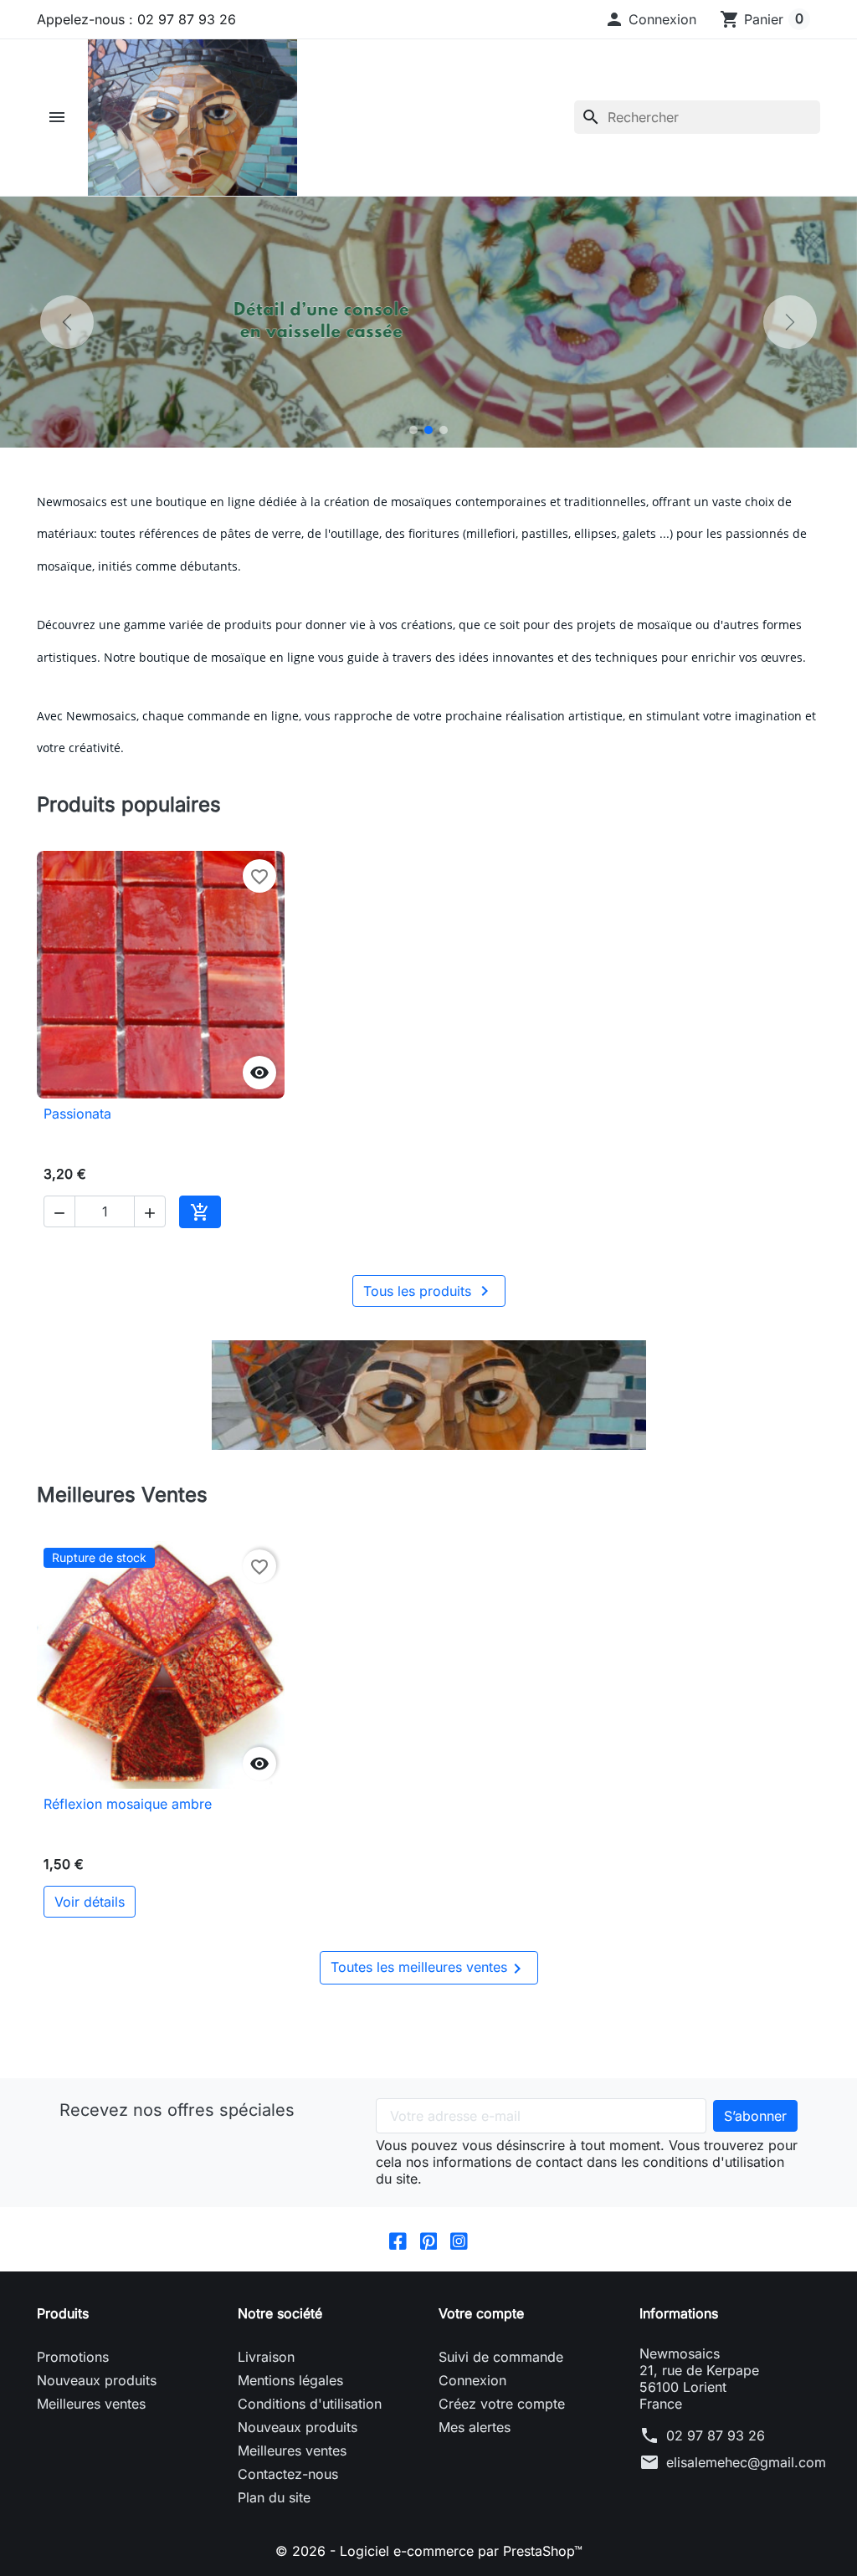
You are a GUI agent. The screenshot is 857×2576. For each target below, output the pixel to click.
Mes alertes (475, 2427)
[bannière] (428, 1395)
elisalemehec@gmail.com (746, 2462)
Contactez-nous (288, 2474)
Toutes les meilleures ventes (429, 1969)
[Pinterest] (429, 2239)
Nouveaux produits (97, 2380)
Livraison (266, 2357)
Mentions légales (290, 2380)
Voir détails (90, 1902)
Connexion (472, 2380)
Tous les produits (429, 1291)
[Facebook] (398, 2239)
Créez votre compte (502, 2404)
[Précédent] (67, 322)
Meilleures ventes (91, 2404)
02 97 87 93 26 (716, 2435)
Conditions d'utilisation (310, 2404)
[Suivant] (790, 322)
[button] (650, 19)
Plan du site (274, 2497)
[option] (428, 322)
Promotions (73, 2357)
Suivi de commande (501, 2357)
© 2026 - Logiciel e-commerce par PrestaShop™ (429, 2551)
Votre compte (481, 2313)
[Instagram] (459, 2239)
